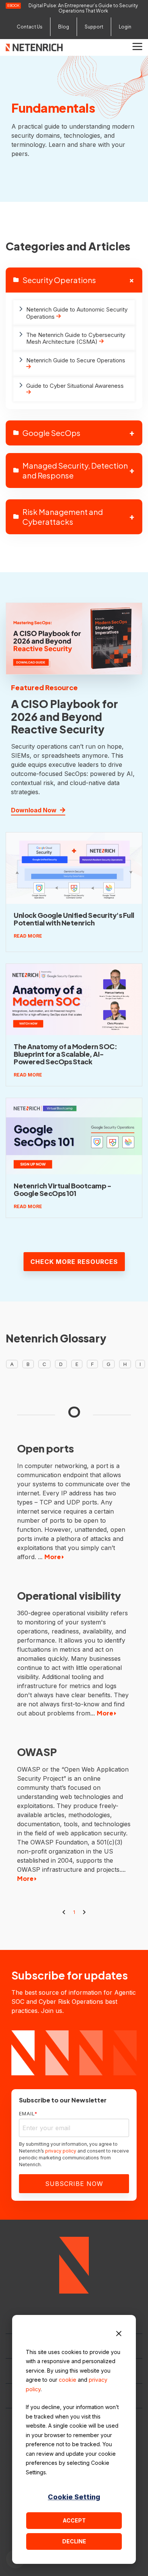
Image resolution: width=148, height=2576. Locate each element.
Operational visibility (69, 1596)
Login (125, 27)
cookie (68, 2380)
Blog (64, 27)
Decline (74, 2541)
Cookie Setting (74, 2497)
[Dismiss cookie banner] (119, 2335)
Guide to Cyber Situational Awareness (75, 386)
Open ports (46, 1448)
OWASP (37, 1752)
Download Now (35, 810)
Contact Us (30, 27)
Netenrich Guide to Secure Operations (76, 360)
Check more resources (74, 1262)
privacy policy (61, 2151)
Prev (64, 1912)
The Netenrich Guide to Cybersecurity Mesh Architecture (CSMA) (76, 338)
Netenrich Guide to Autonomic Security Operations (77, 313)
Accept (74, 2520)
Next (84, 1912)
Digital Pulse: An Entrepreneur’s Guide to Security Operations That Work (83, 8)
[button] (137, 46)
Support (94, 27)
